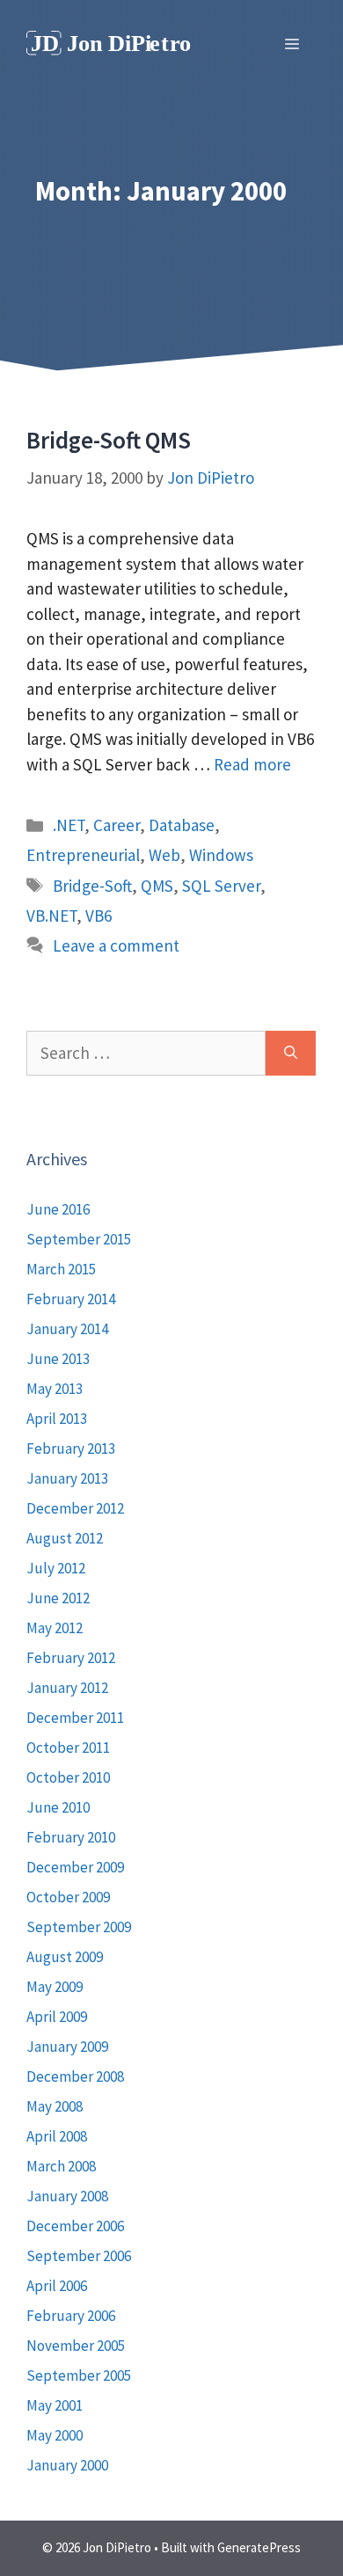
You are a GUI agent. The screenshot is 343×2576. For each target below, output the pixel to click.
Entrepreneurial (83, 855)
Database (182, 825)
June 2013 (58, 1359)
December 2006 (75, 2226)
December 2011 (75, 1718)
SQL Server (221, 886)
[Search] (291, 1053)
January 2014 (67, 1329)
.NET (69, 825)
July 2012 (56, 1568)
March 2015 (61, 1269)
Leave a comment (116, 945)
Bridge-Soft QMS (109, 440)
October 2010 (68, 1777)
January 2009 (67, 2047)
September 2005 (79, 2375)
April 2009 (57, 2017)
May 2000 (55, 2435)
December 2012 (75, 1508)
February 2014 (71, 1299)
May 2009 (55, 1987)
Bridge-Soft (92, 886)
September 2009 (79, 1927)
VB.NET (51, 916)
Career (117, 825)
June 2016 (58, 1209)
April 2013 (57, 1419)
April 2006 (57, 2286)
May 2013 (55, 1389)
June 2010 (58, 1807)
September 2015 (79, 1239)
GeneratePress (259, 2547)
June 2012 (58, 1598)
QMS (157, 886)
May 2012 (55, 1628)
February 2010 (71, 1837)
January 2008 (67, 2196)
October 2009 (68, 1897)
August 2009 (65, 1957)
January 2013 (67, 1478)
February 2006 (71, 2316)
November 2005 (76, 2346)
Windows (221, 855)
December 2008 (75, 2076)
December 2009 (75, 1867)
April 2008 (57, 2136)
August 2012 (65, 1538)
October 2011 (68, 1748)
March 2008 (61, 2166)
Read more (252, 764)
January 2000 (67, 2465)
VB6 (99, 916)
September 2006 (79, 2256)
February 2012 (71, 1658)
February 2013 (71, 1449)
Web (164, 855)
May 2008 (55, 2106)
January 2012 (67, 1688)
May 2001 (55, 2405)
